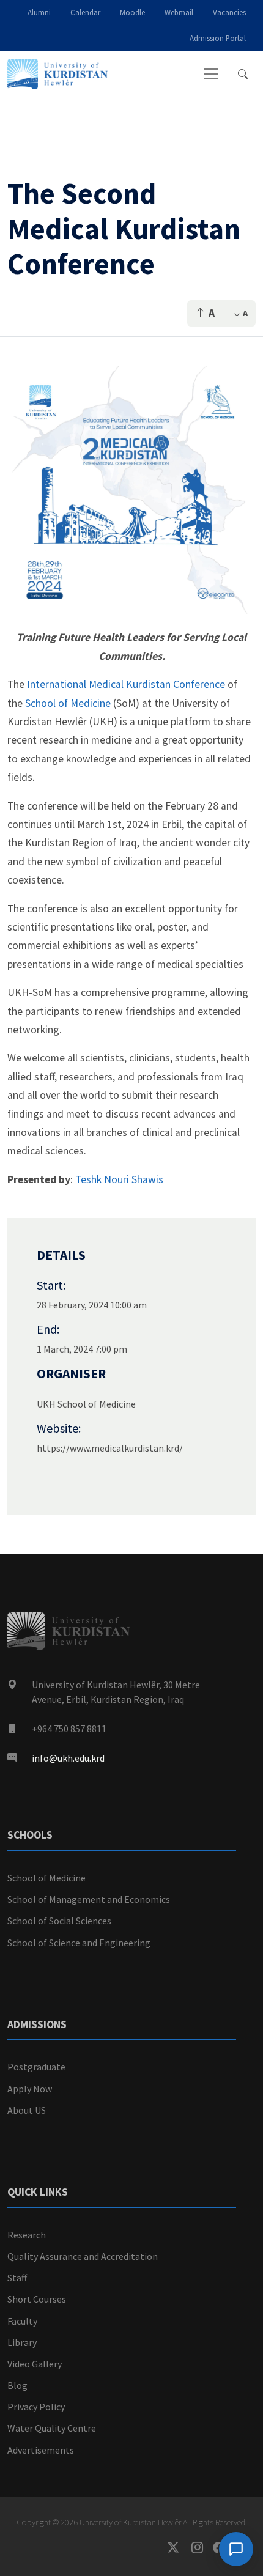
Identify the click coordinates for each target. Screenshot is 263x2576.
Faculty (22, 2321)
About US (27, 2110)
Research (27, 2235)
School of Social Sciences (59, 1921)
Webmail (179, 12)
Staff (17, 2278)
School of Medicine (68, 703)
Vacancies (229, 12)
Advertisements (41, 2450)
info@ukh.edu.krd (68, 1758)
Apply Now (30, 2089)
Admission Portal (218, 38)
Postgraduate (36, 2067)
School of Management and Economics (89, 1899)
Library (22, 2342)
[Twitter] (180, 2548)
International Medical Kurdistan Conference (127, 684)
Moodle (132, 12)
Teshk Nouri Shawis (119, 1179)
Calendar (85, 12)
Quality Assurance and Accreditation (83, 2256)
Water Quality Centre (52, 2428)
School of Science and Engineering (79, 1943)
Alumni (39, 12)
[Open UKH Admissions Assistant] (236, 2549)
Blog (17, 2385)
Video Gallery (35, 2364)
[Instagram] (202, 2548)
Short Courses (37, 2299)
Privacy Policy (36, 2407)
